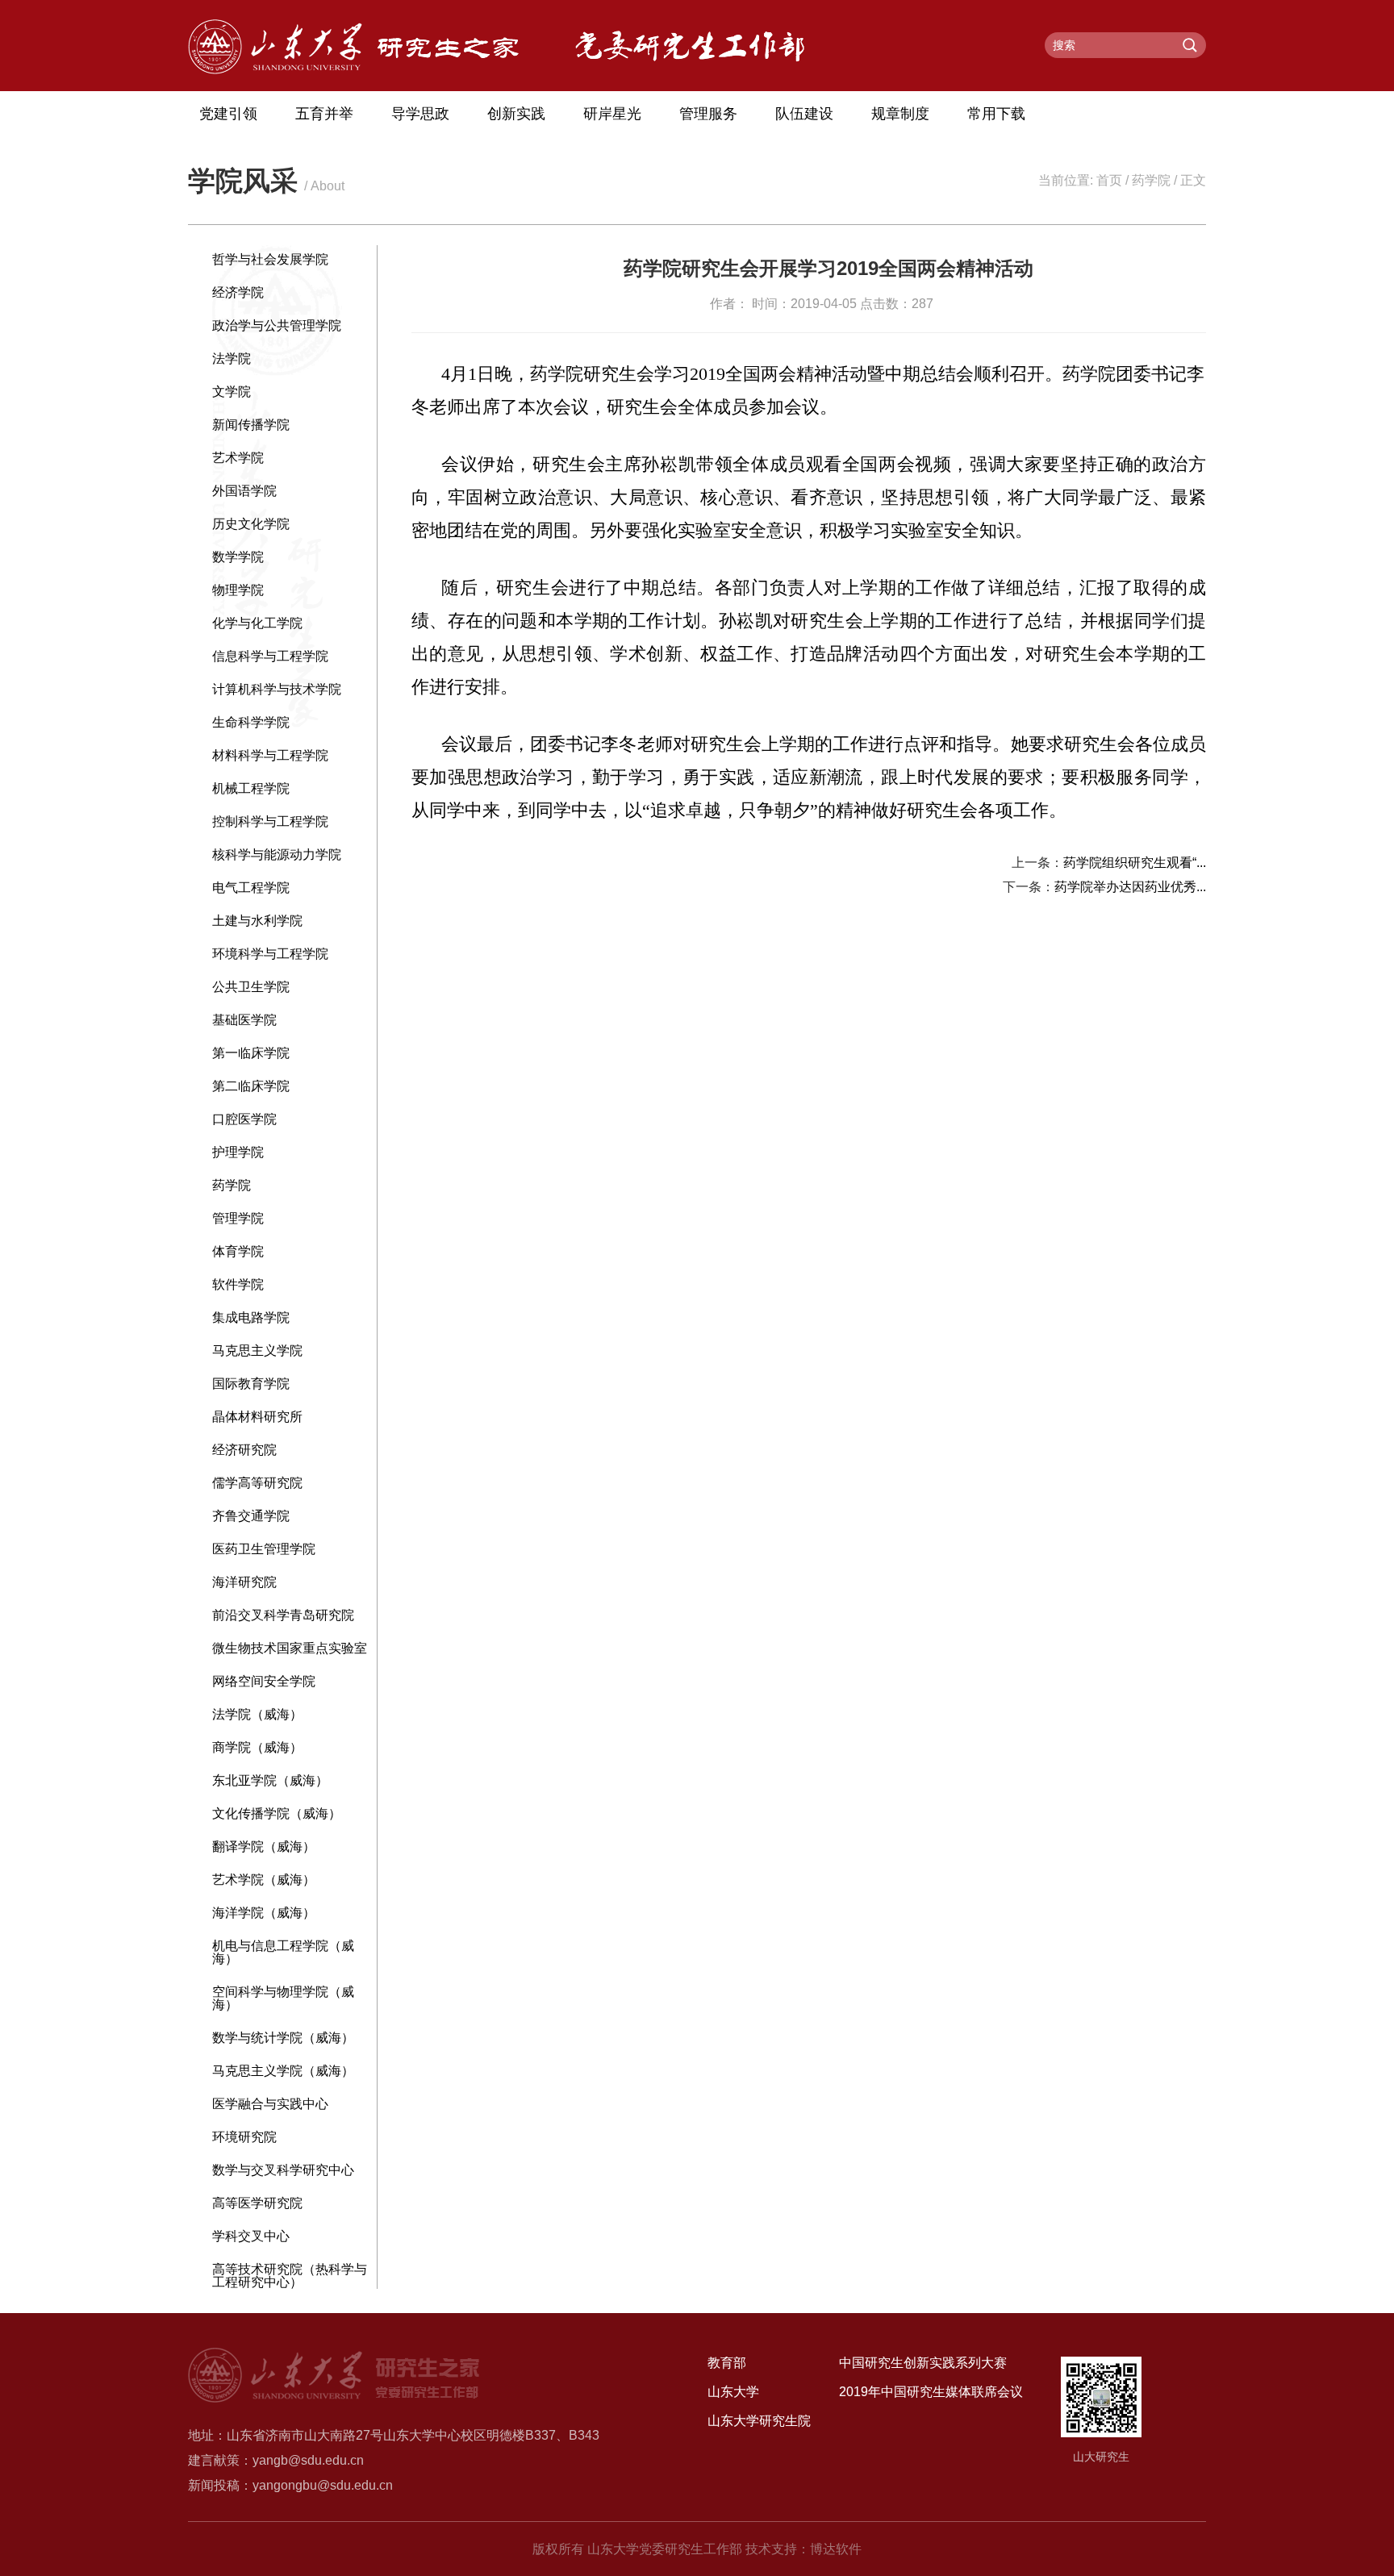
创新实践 (516, 114)
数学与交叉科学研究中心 (283, 2170)
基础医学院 (244, 1020)
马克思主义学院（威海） (283, 2071)
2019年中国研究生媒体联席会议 (931, 2392)
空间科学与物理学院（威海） (283, 1998)
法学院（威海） (257, 1714)
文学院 (232, 392)
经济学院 (238, 292)
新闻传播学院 (251, 425)
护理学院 (238, 1152)
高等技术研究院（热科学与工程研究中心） (290, 2276)
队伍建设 (804, 114)
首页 (1109, 180)
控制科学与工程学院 (270, 821)
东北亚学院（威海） (270, 1780)
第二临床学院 (251, 1086)
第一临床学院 (251, 1053)
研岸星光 (612, 114)
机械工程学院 (251, 788)
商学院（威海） (257, 1747)
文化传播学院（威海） (277, 1813)
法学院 (232, 358)
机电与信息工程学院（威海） (283, 1952)
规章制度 (900, 114)
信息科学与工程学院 (270, 656)
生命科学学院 (251, 722)
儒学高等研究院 (257, 1483)
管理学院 (238, 1218)
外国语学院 (244, 491)
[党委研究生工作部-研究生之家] (353, 70)
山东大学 (733, 2392)
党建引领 (228, 114)
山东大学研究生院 (759, 2421)
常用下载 (996, 114)
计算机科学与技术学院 (277, 689)
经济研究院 (244, 1450)
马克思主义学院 (257, 1351)
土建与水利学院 (257, 921)
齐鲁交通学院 (251, 1516)
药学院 (1151, 180)
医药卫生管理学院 (264, 1549)
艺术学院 (238, 458)
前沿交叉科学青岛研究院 (283, 1615)
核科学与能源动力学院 (277, 854)
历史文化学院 (251, 524)
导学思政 (420, 114)
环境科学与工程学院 (270, 954)
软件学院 (238, 1284)
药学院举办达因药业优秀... (1130, 887)
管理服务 (708, 114)
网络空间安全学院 (264, 1681)
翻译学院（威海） (264, 1847)
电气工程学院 (251, 888)
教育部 (727, 2363)
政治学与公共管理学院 (277, 325)
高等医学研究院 (257, 2203)
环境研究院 (244, 2137)
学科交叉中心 (251, 2236)
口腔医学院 (244, 1119)
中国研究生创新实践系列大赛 (923, 2363)
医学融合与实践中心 (270, 2104)
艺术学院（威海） (264, 1880)
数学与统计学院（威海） (283, 2038)
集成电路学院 (251, 1317)
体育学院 (238, 1251)
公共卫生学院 (251, 987)
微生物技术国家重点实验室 (290, 1648)
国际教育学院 (251, 1384)
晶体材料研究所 (257, 1417)
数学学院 (238, 557)
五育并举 (324, 114)
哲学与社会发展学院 (270, 259)
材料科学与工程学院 (270, 755)
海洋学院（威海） (264, 1913)
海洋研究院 (244, 1582)
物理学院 (238, 590)
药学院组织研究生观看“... (1135, 863)
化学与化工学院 (257, 623)
